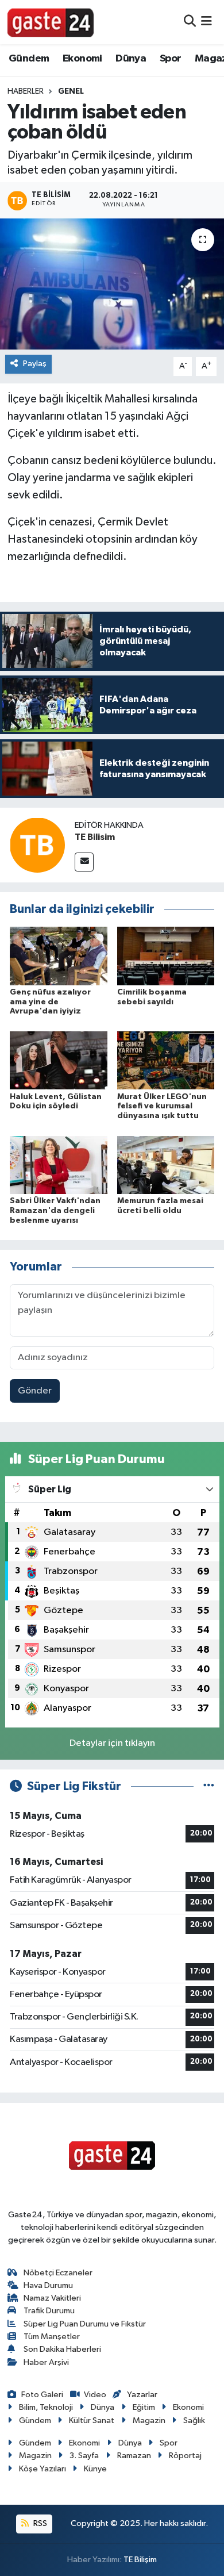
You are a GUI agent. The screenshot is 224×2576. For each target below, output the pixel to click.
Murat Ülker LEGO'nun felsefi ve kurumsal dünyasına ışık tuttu (162, 1107)
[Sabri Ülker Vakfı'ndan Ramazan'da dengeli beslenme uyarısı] (59, 1164)
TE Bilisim (95, 837)
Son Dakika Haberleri (62, 2349)
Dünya (131, 59)
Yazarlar (142, 2395)
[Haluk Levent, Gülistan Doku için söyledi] (59, 1060)
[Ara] (190, 22)
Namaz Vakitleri (52, 2298)
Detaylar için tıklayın (112, 1743)
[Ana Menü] (206, 22)
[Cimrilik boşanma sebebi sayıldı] (166, 956)
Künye (95, 2469)
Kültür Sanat (92, 2420)
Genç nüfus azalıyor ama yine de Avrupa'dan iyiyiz (50, 1002)
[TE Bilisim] (37, 845)
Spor (171, 59)
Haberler (26, 91)
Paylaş (35, 364)
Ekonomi (82, 59)
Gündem (29, 59)
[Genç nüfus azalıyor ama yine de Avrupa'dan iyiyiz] (59, 956)
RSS (39, 2523)
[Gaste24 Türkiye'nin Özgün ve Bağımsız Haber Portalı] (51, 22)
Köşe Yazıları (43, 2469)
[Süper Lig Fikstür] (209, 1786)
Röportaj (185, 2456)
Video (95, 2395)
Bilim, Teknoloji (46, 2407)
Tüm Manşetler (52, 2337)
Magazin (149, 2420)
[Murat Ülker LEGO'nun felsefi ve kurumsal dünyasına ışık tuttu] (166, 1060)
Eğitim (144, 2407)
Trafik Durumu (49, 2311)
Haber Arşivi (46, 2362)
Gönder (35, 1391)
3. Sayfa (84, 2456)
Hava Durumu (48, 2285)
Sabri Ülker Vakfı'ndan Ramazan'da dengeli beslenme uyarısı (55, 1211)
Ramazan (134, 2456)
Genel (71, 91)
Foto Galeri (42, 2395)
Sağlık (194, 2420)
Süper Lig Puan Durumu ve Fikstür (85, 2324)
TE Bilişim (140, 2560)
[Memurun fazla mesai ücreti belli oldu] (166, 1164)
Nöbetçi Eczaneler (58, 2273)
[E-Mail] (84, 862)
